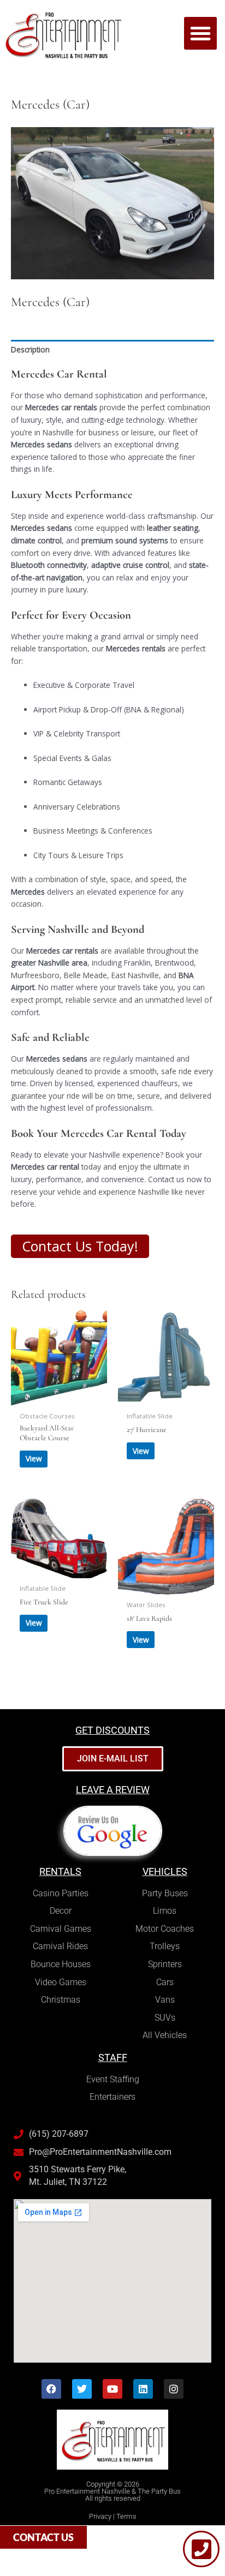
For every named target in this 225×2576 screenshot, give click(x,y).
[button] (200, 33)
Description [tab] (30, 349)
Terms (126, 2516)
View (34, 1458)
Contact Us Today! (80, 1246)
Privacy (100, 2516)
